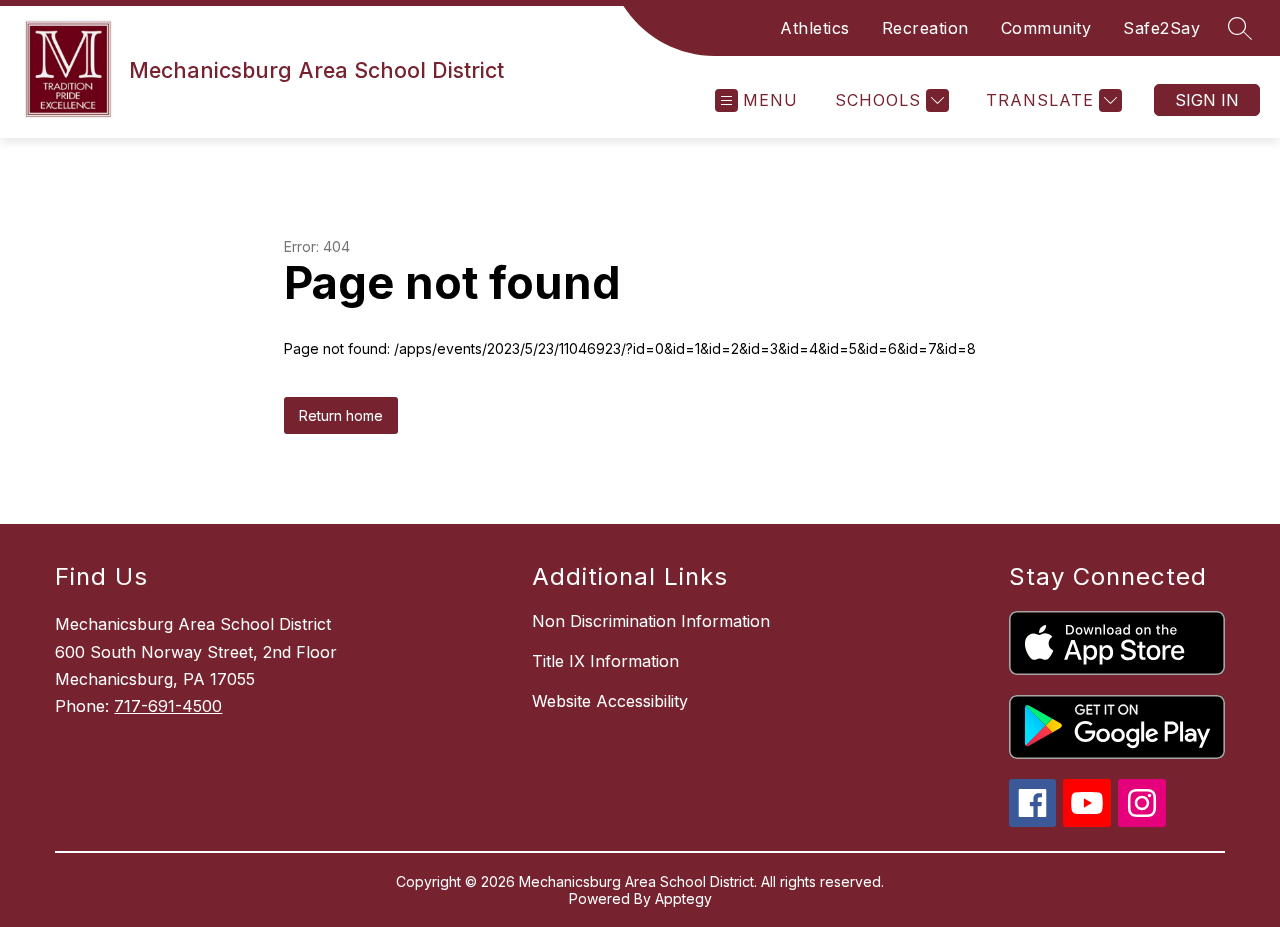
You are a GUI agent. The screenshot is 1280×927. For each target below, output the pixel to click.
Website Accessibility (610, 701)
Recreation (925, 28)
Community (1046, 28)
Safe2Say (1161, 28)
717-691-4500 (168, 706)
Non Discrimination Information (651, 621)
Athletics (815, 28)
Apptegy (683, 898)
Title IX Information (605, 661)
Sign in (1207, 100)
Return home (341, 415)
